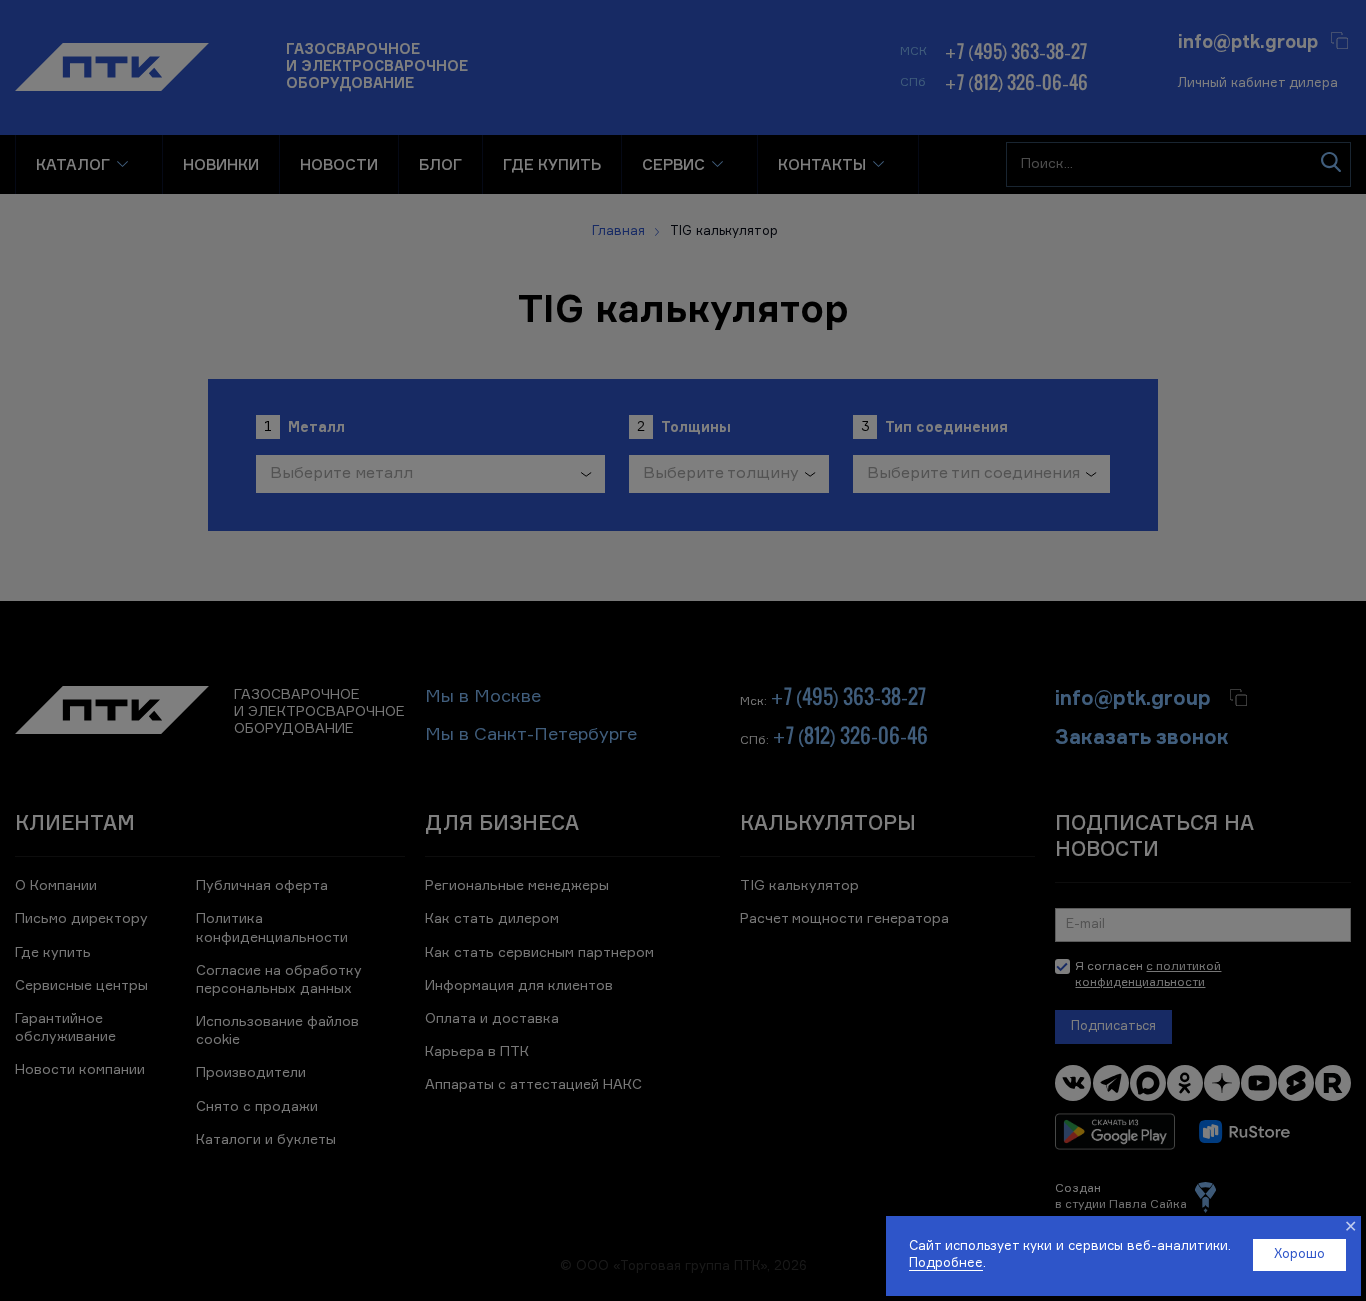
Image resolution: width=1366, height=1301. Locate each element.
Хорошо (1299, 1254)
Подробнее (946, 1263)
